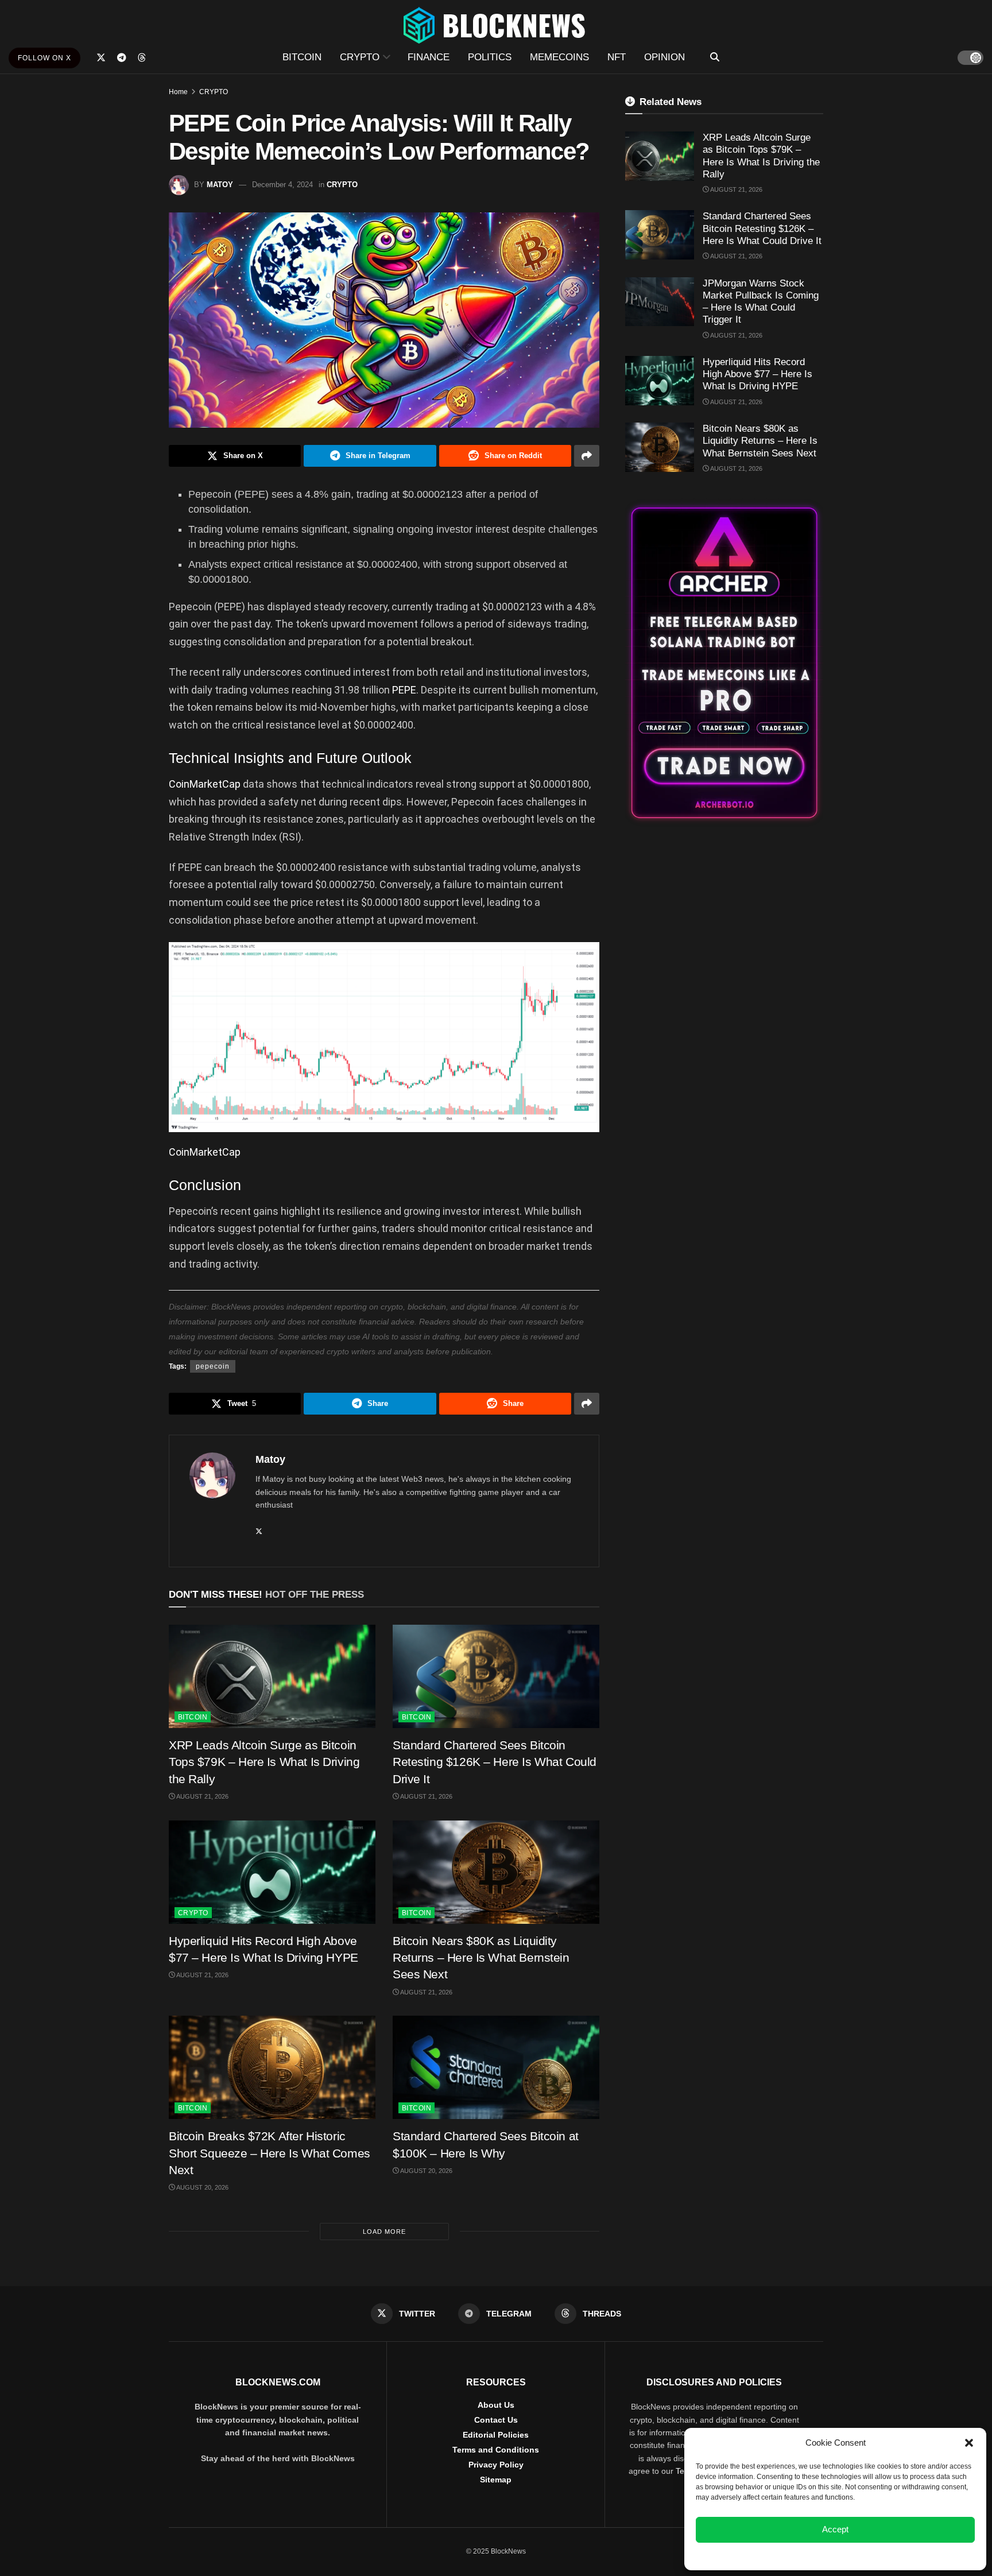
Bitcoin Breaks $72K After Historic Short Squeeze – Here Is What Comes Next (270, 2153)
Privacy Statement (866, 2555)
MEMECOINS (559, 57)
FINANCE (429, 57)
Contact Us (496, 2420)
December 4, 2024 (282, 185)
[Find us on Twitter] (101, 58)
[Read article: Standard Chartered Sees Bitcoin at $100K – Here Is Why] (496, 2067)
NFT (617, 57)
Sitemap (496, 2480)
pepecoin (213, 1366)
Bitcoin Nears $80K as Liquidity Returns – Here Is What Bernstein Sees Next (481, 1958)
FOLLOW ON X (44, 58)
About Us (496, 2405)
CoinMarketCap (205, 784)
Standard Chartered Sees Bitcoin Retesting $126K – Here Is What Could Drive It (495, 1762)
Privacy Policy (496, 2465)
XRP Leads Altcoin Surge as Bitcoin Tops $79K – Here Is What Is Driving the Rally (264, 1762)
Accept (835, 2529)
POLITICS (490, 57)
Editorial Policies (496, 2435)
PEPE (404, 690)
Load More (384, 2232)
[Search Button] (715, 57)
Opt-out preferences (801, 2555)
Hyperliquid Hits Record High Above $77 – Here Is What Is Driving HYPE (757, 374)
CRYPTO (360, 57)
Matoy (220, 185)
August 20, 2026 (202, 2187)
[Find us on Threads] (142, 58)
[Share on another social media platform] (587, 456)
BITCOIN (302, 57)
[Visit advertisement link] (724, 663)
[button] (969, 2443)
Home (178, 92)
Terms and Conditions (496, 2450)
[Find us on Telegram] (122, 58)
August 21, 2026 (202, 1796)
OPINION (664, 57)
